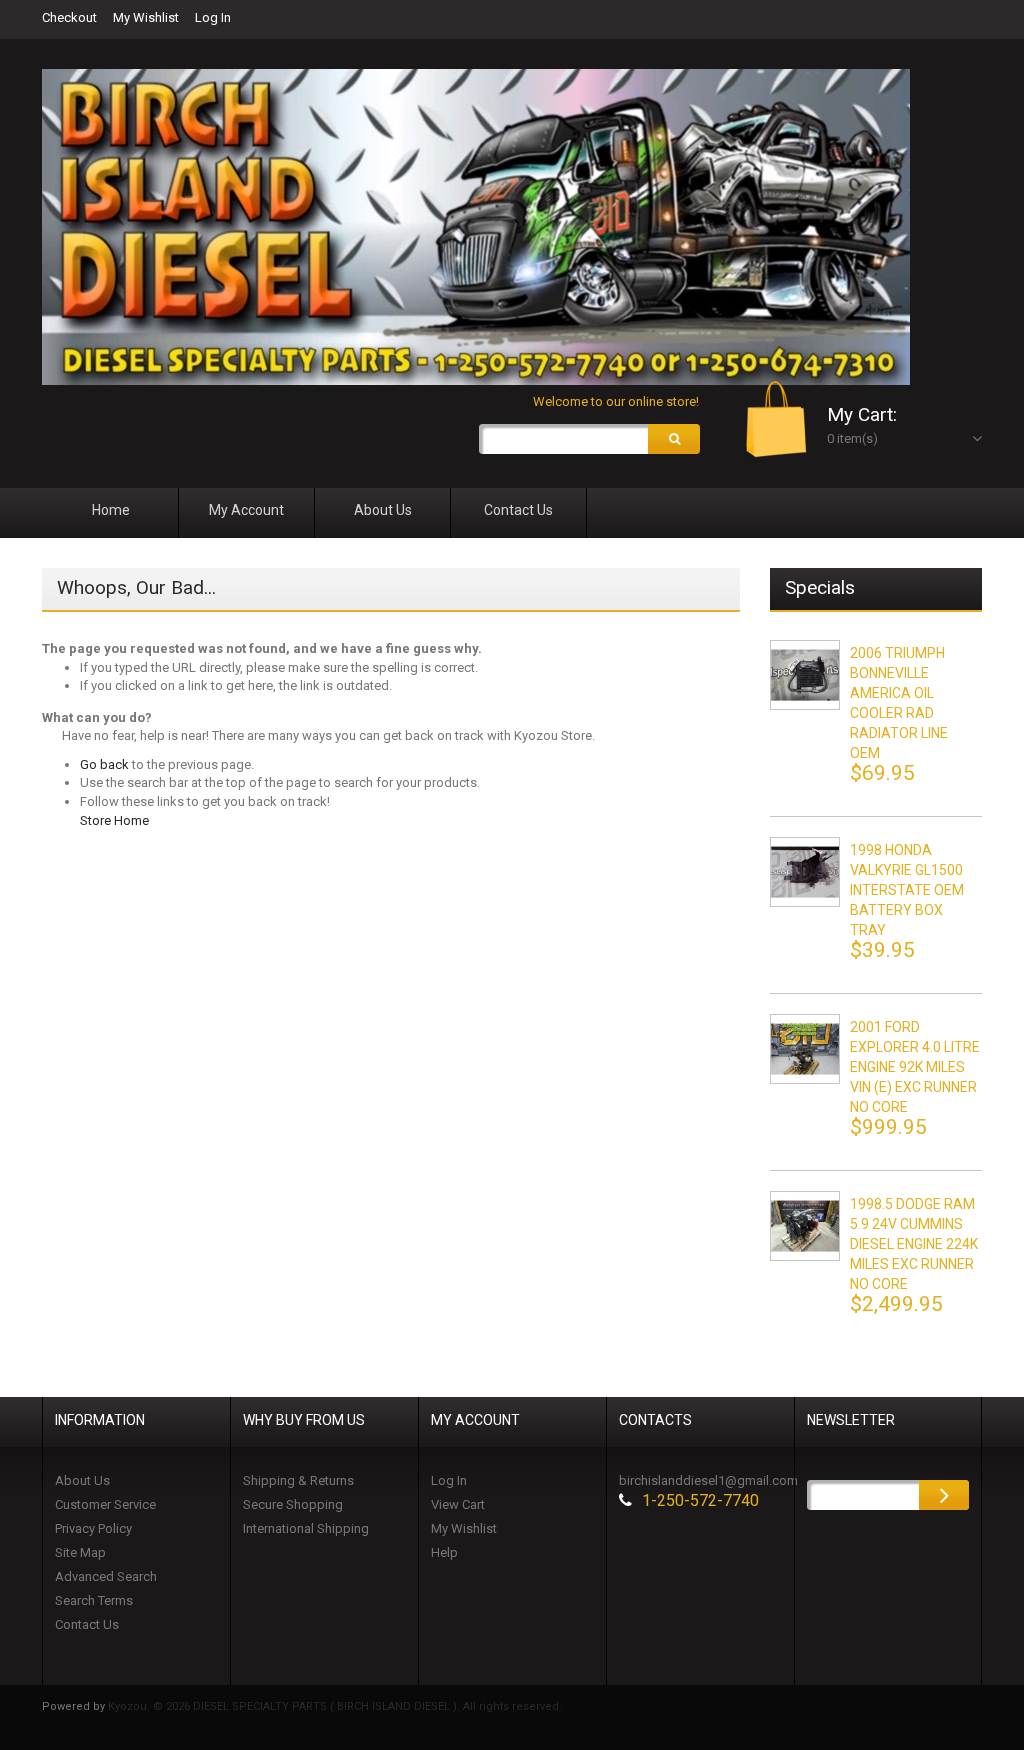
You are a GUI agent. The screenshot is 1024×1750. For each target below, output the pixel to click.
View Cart (458, 1504)
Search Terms (94, 1600)
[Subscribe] (944, 1495)
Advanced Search (106, 1576)
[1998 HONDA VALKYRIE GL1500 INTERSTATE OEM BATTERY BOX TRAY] (805, 872)
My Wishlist (146, 17)
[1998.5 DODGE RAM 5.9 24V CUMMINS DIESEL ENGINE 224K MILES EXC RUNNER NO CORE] (805, 1226)
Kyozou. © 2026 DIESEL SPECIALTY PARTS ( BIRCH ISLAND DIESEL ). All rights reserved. (335, 1706)
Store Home (114, 820)
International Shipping (306, 1528)
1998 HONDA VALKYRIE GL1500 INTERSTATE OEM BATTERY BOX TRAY (907, 890)
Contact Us (87, 1624)
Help (444, 1552)
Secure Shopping (293, 1504)
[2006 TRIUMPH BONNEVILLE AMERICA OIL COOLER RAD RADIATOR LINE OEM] (805, 675)
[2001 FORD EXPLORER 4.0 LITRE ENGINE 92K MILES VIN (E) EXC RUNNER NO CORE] (805, 1049)
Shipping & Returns (298, 1480)
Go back (104, 764)
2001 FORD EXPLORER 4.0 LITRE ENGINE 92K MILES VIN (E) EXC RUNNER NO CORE (915, 1067)
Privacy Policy (93, 1528)
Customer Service (105, 1504)
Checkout (69, 17)
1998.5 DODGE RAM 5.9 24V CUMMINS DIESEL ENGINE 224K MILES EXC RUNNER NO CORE (914, 1244)
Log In (213, 17)
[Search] (674, 439)
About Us (82, 1480)
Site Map (80, 1552)
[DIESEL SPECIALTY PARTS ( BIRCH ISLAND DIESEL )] (476, 227)
